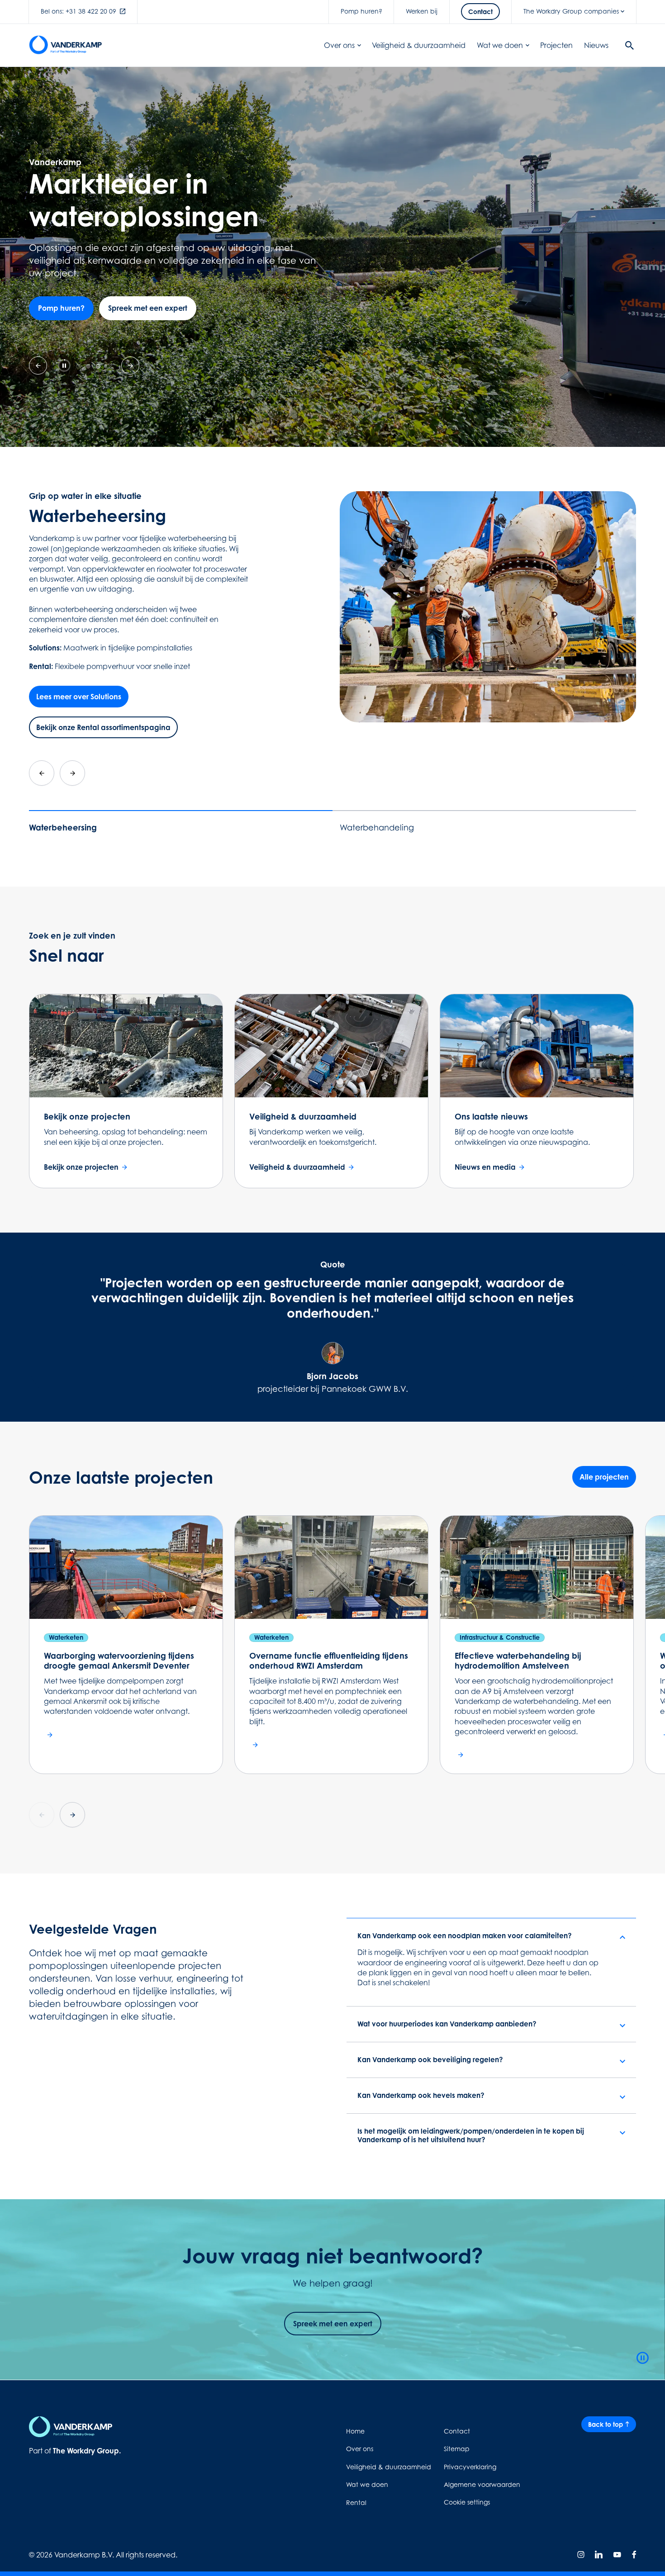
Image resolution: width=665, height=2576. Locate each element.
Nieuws (596, 45)
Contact (457, 2431)
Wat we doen (500, 45)
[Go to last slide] (42, 773)
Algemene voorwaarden (482, 2484)
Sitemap (457, 2449)
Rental (356, 2502)
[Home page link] (65, 45)
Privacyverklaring (470, 2467)
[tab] (78, 366)
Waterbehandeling (377, 828)
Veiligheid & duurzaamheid (419, 45)
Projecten (556, 45)
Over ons (339, 45)
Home (355, 2431)
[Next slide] (72, 773)
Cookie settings (467, 2502)
